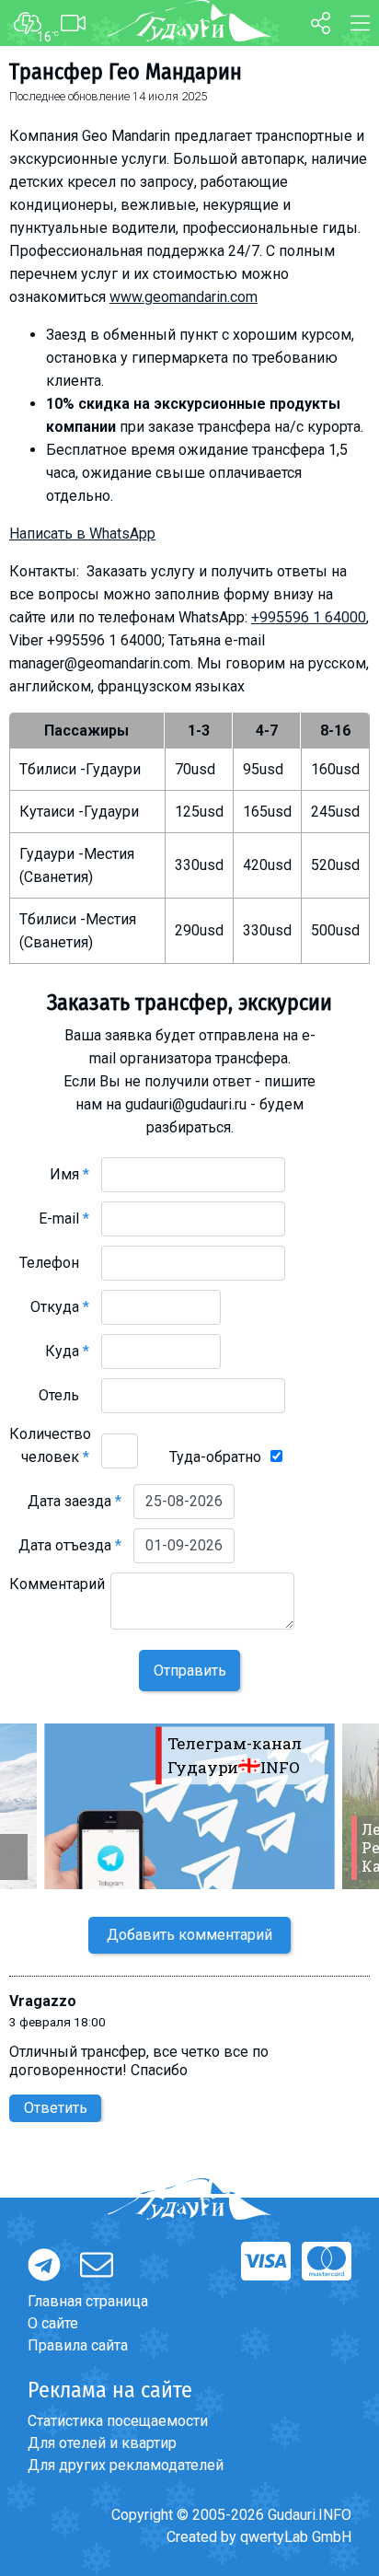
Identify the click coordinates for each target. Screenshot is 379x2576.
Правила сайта (78, 2345)
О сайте (53, 2323)
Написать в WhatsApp (82, 534)
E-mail (64, 1218)
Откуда (60, 1307)
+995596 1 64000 (309, 617)
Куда (67, 1351)
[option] (189, 1806)
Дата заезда (75, 1501)
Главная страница (88, 2301)
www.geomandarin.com (184, 297)
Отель (64, 1395)
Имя (69, 1174)
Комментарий (57, 1595)
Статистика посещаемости (118, 2421)
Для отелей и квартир (102, 2443)
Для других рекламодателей (126, 2465)
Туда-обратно (215, 1457)
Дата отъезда (70, 1545)
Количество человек (50, 1445)
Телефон (54, 1263)
